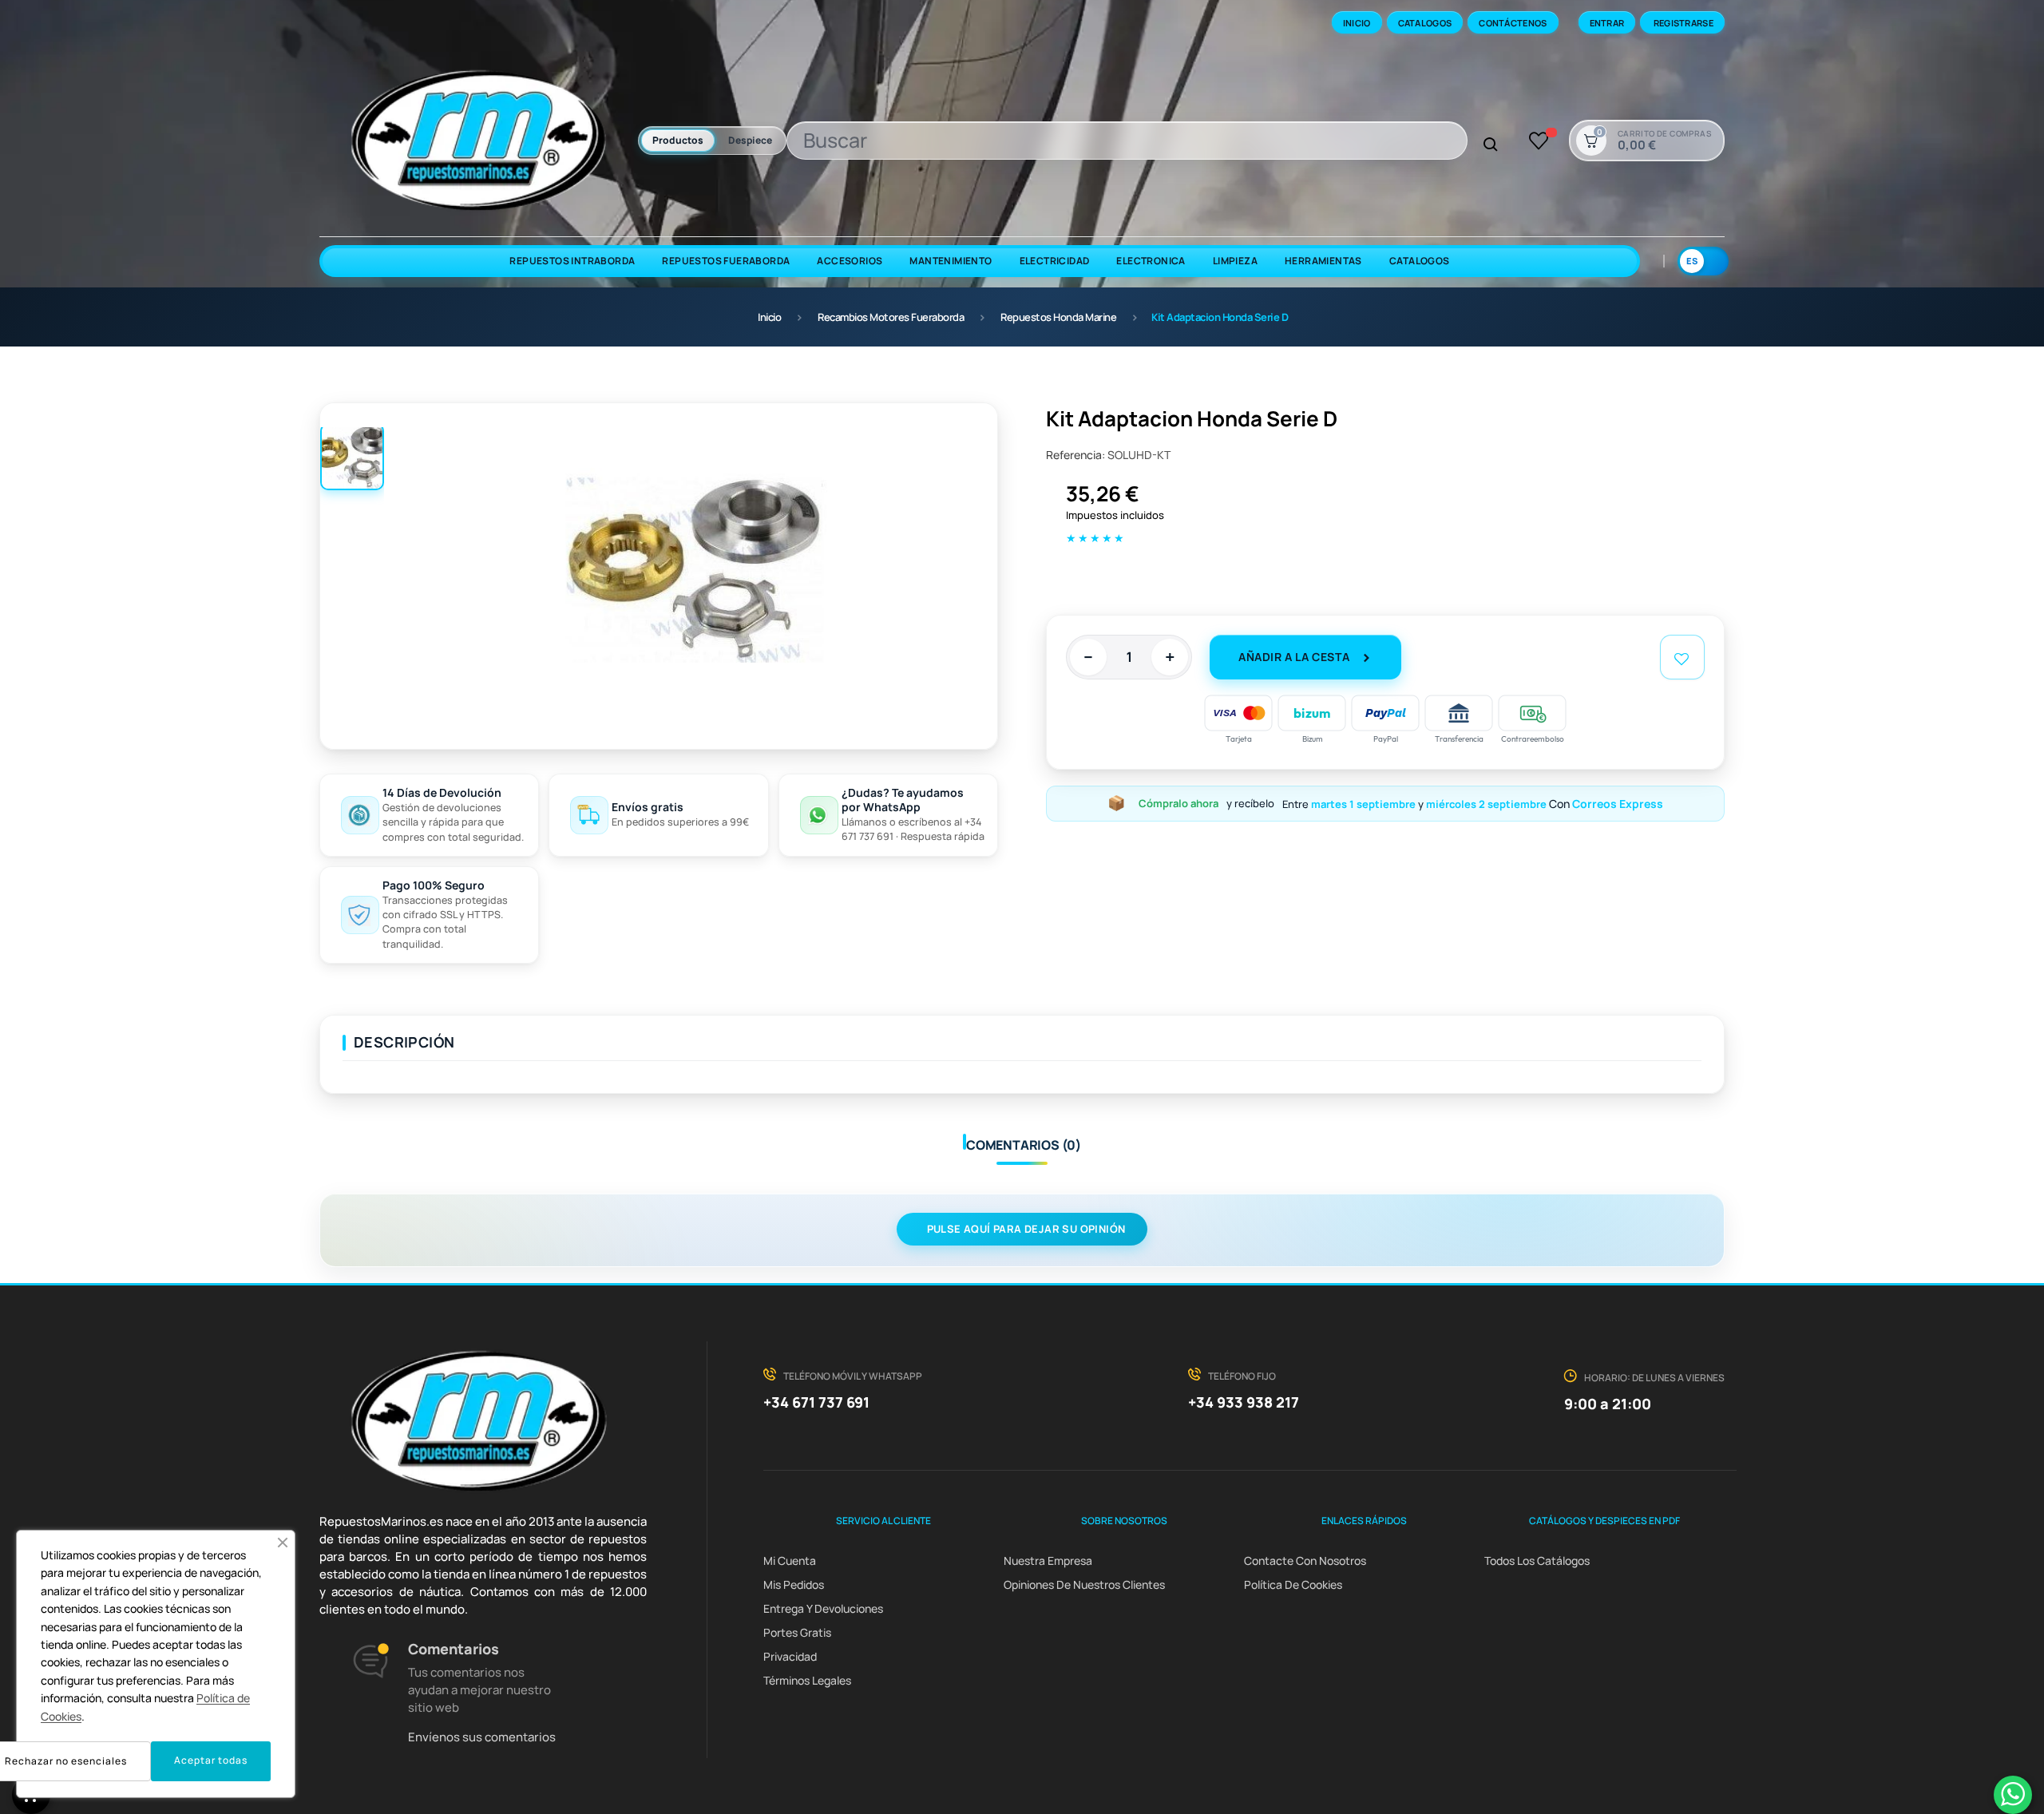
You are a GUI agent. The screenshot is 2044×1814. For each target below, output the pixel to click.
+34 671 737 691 (816, 1402)
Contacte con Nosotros (1305, 1561)
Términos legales (807, 1680)
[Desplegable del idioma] (1703, 261)
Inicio (1357, 23)
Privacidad (790, 1656)
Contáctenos (1513, 23)
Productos (678, 140)
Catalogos (1425, 23)
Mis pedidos (794, 1584)
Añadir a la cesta (1294, 657)
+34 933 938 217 (1244, 1402)
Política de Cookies (1293, 1584)
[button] (283, 1543)
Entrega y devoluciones (823, 1608)
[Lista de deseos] (1539, 141)
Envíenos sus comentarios (482, 1737)
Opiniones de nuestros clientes (1084, 1584)
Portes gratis (797, 1632)
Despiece (750, 140)
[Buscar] (1491, 145)
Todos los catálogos (1537, 1561)
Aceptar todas (211, 1760)
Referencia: (1075, 455)
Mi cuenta (790, 1561)
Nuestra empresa (1048, 1561)
